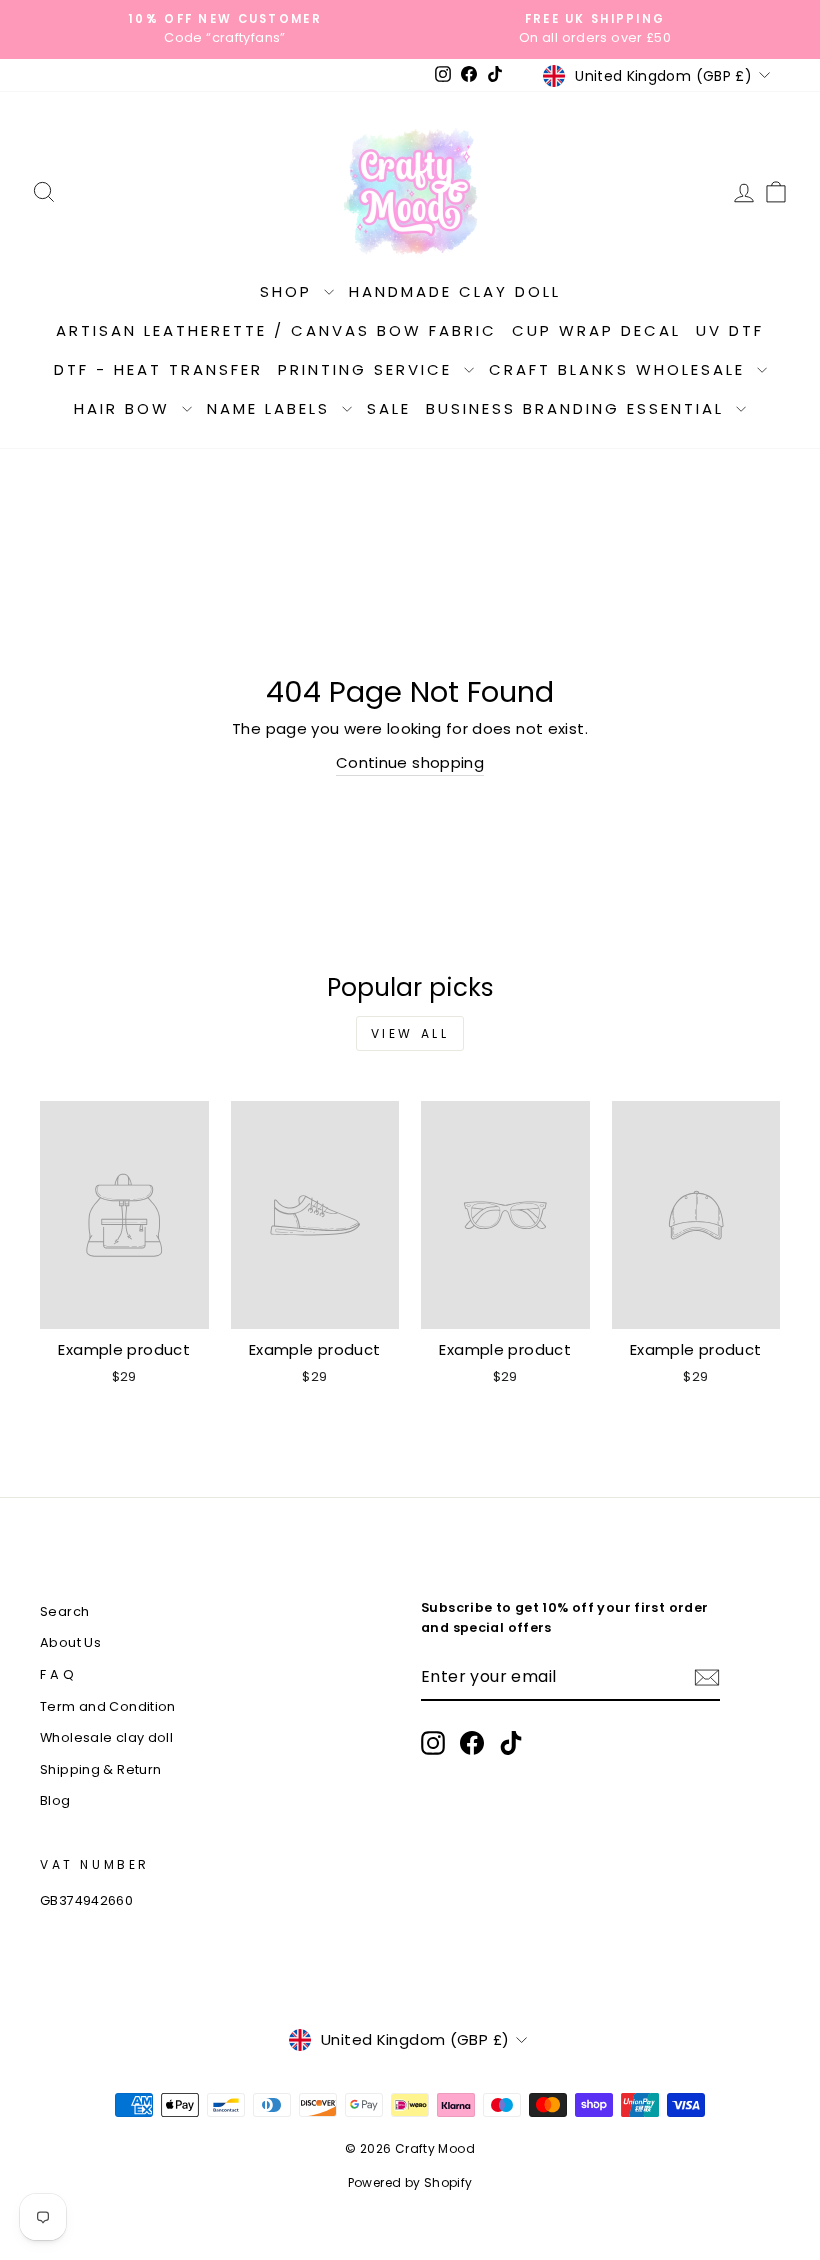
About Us (70, 1642)
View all (410, 1033)
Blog (55, 1800)
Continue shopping (410, 762)
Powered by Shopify (410, 2182)
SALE (389, 408)
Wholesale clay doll (106, 1737)
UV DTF (730, 330)
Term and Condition (108, 1706)
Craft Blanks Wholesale (620, 369)
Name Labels (272, 408)
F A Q (57, 1674)
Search (64, 1611)
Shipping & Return (100, 1769)
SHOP (289, 291)
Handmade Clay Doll (455, 291)
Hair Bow (125, 408)
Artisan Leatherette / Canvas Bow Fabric (276, 330)
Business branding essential (578, 408)
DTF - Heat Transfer (158, 369)
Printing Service (368, 369)
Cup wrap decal (596, 330)
